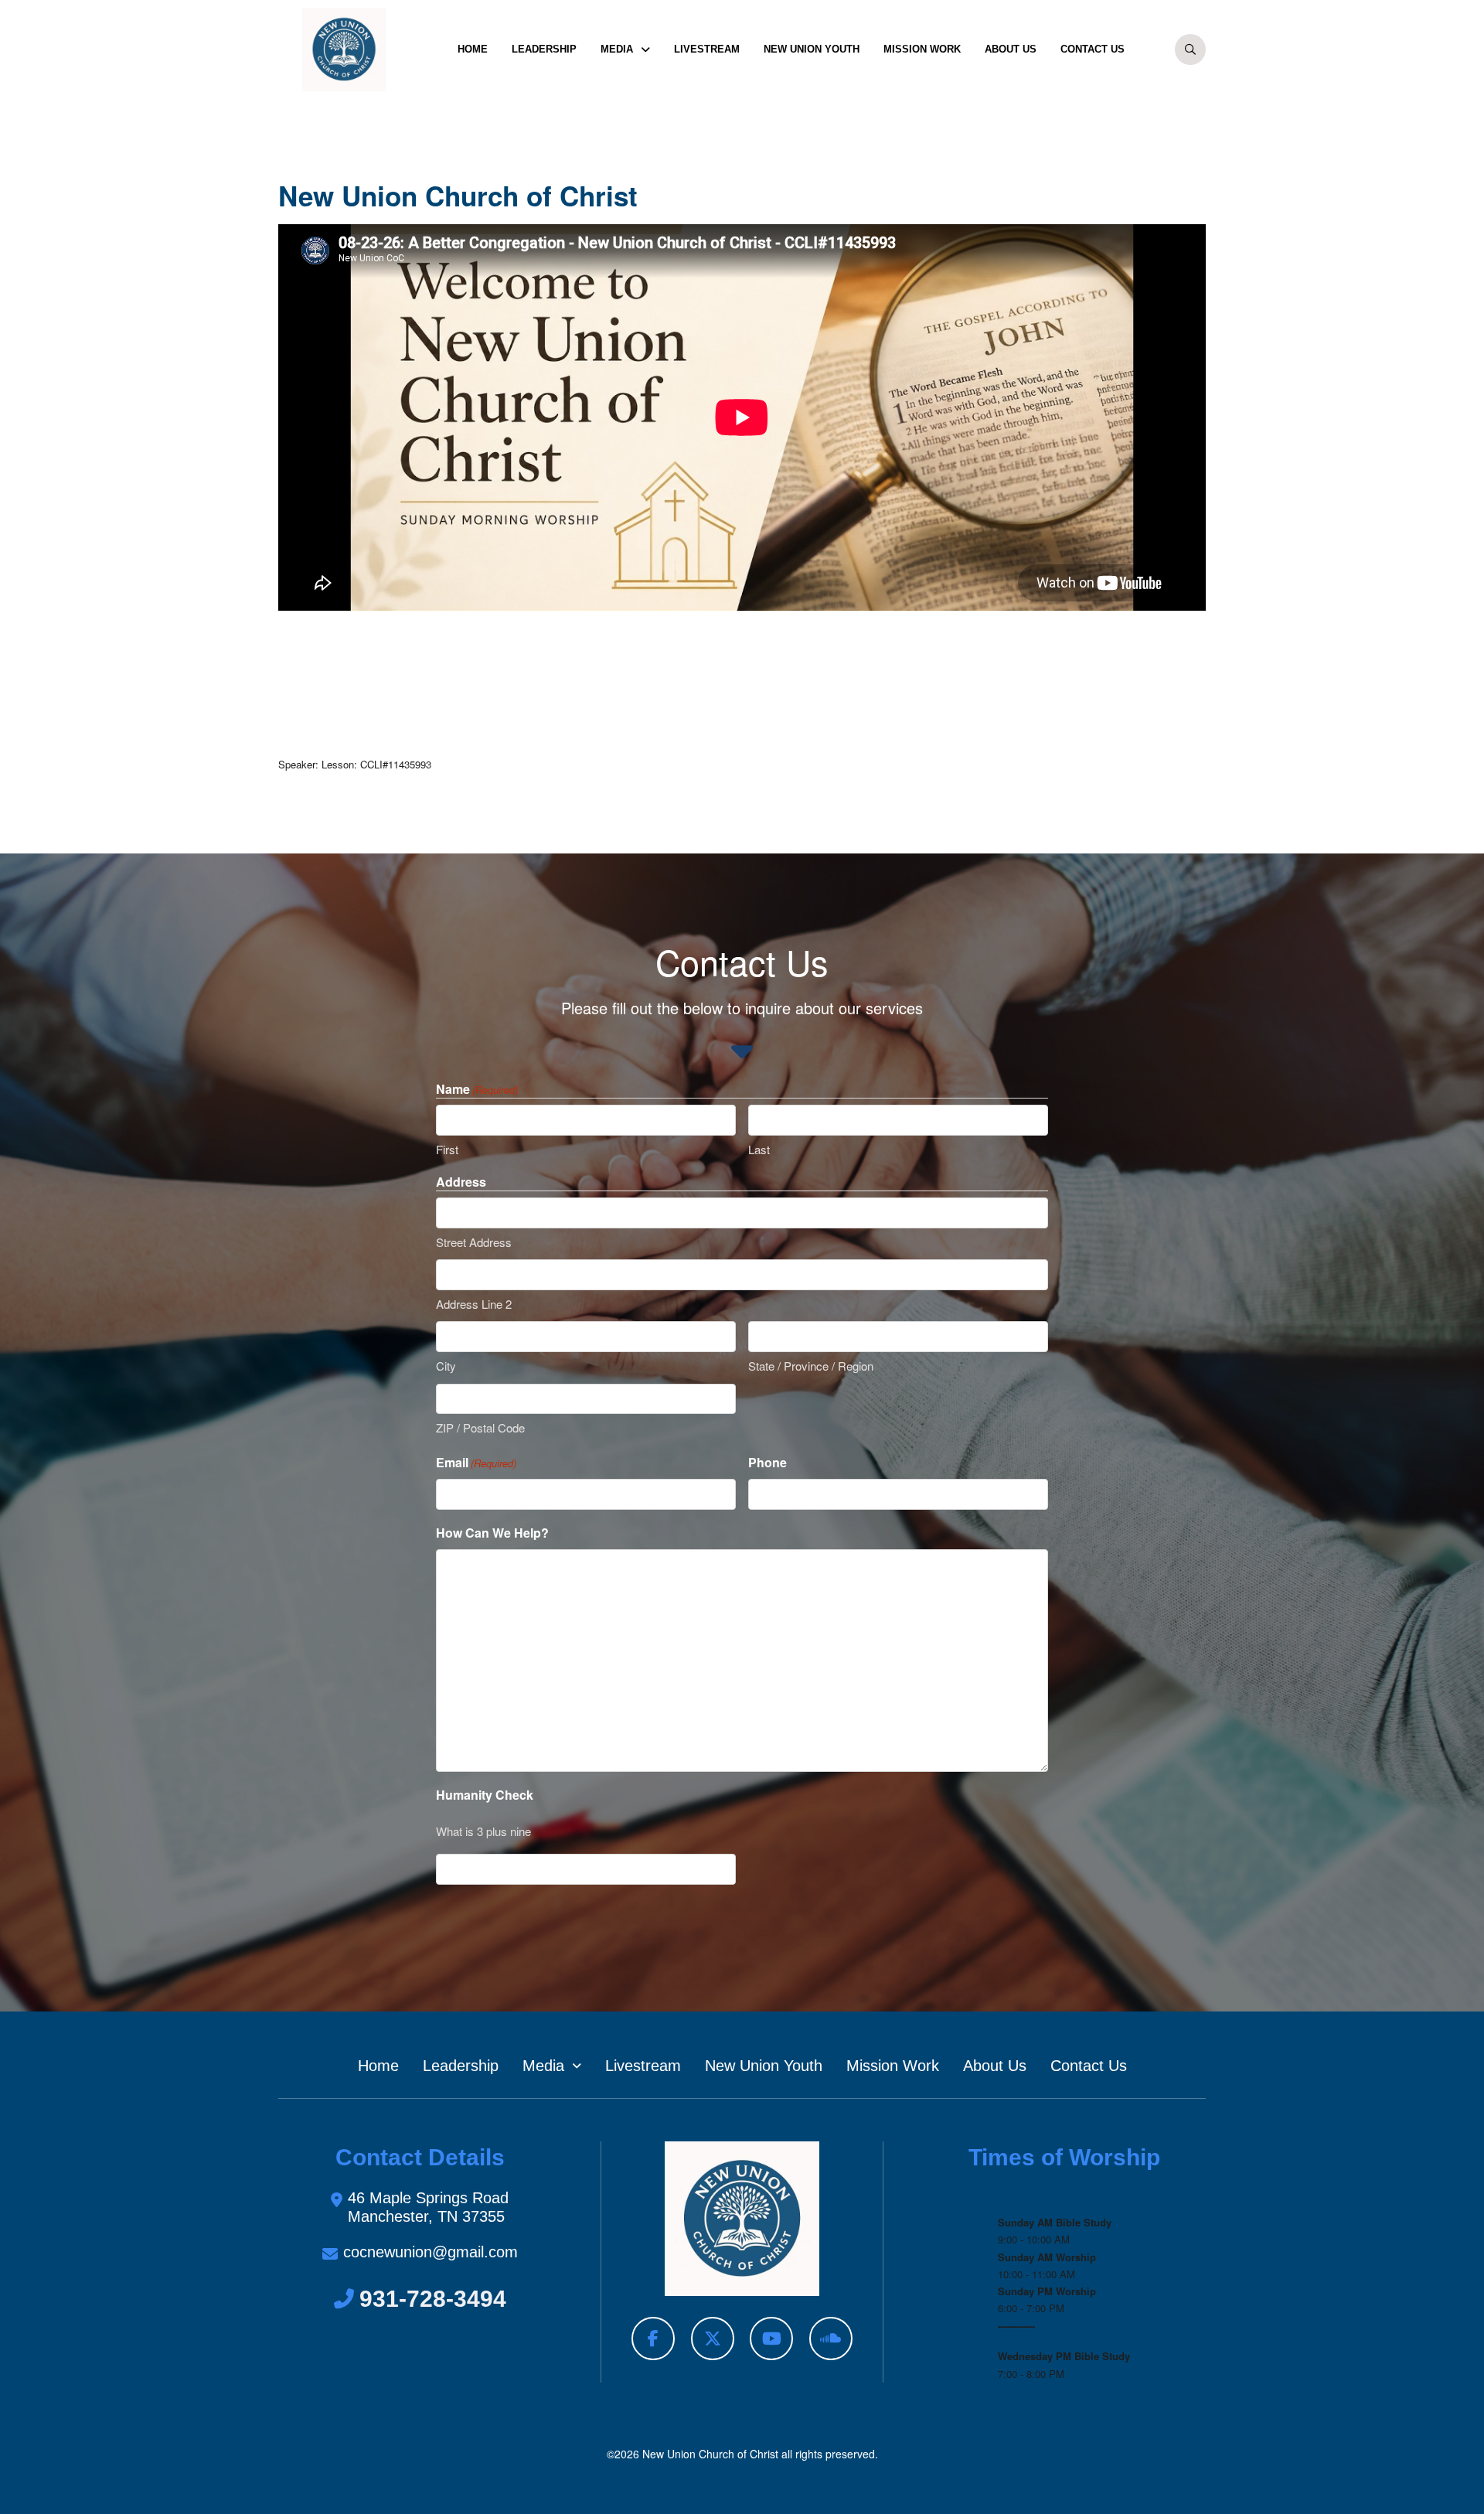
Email (476, 1462)
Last (759, 1149)
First (447, 1149)
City (446, 1366)
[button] (1190, 49)
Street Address (474, 1242)
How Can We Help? (492, 1533)
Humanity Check (485, 1795)
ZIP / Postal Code (480, 1427)
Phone (768, 1462)
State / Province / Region (811, 1366)
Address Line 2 (474, 1304)
